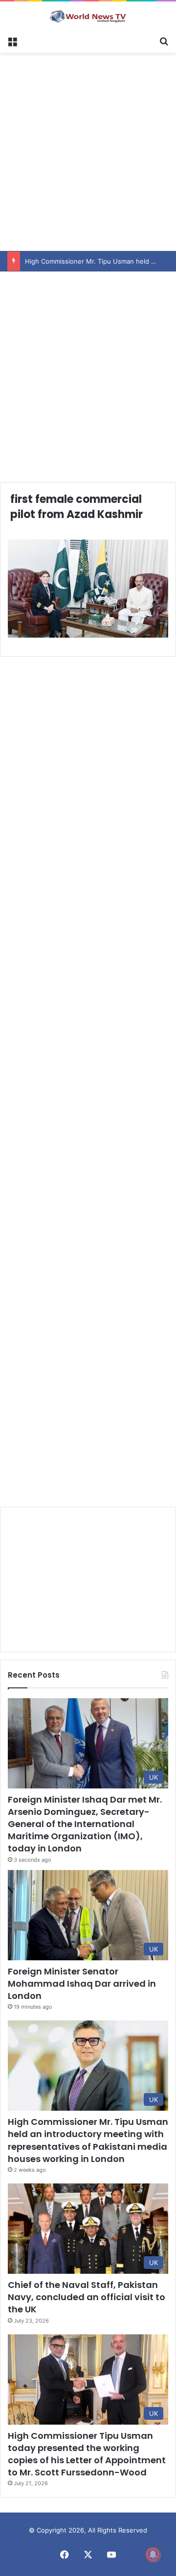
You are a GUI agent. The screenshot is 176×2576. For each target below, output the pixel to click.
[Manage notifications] (153, 2555)
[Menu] (12, 41)
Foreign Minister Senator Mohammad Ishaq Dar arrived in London (82, 1984)
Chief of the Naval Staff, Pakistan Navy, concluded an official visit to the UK (87, 2297)
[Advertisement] (88, 150)
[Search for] (164, 41)
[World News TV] (88, 16)
